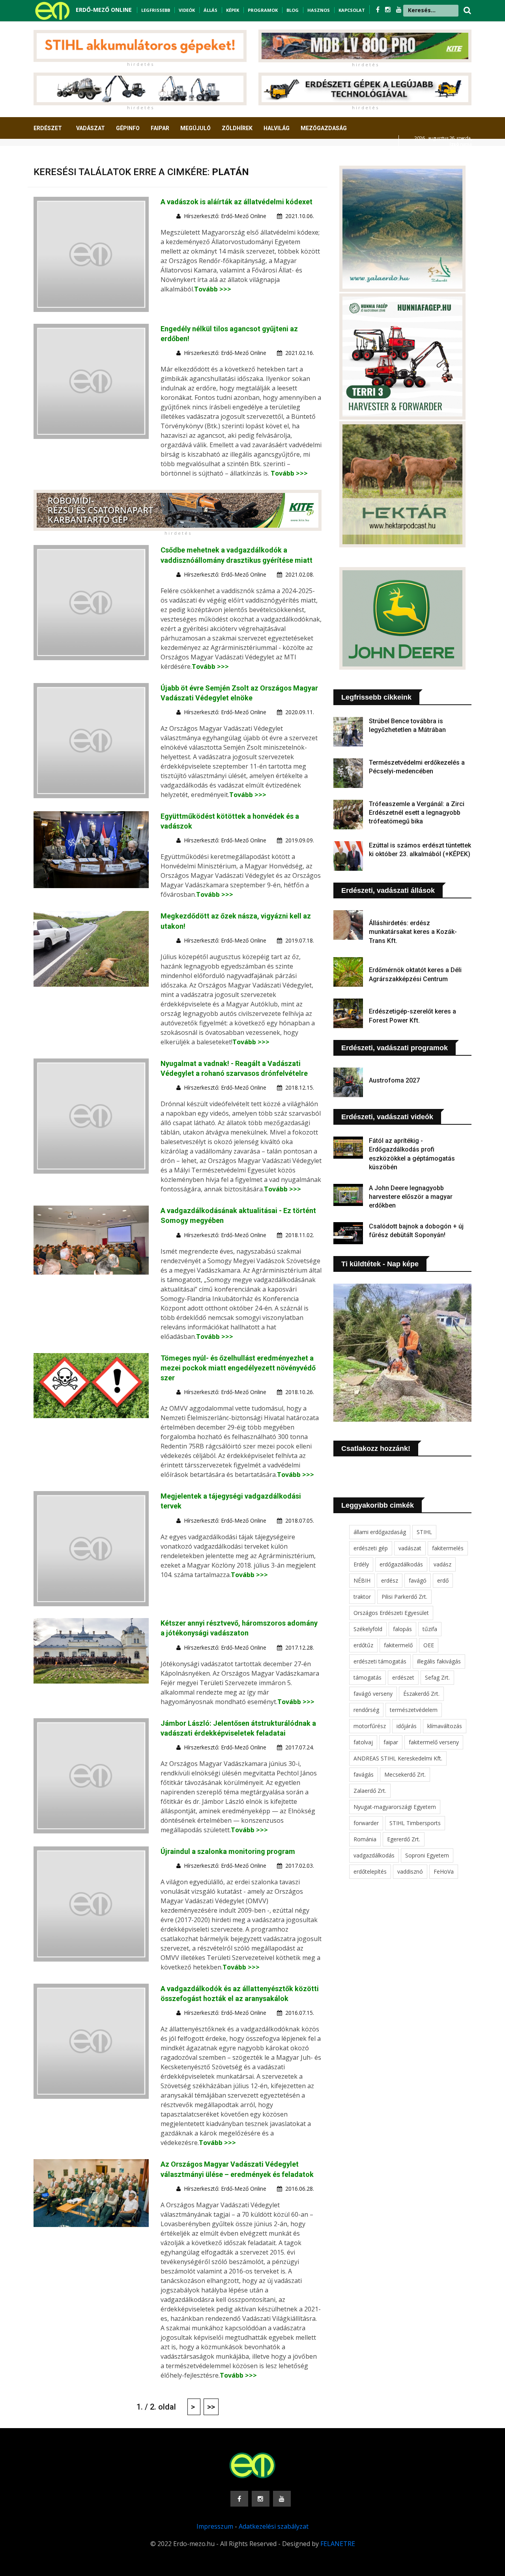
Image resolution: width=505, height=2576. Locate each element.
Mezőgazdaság (324, 128)
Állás (210, 10)
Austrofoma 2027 (394, 1080)
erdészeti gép (371, 1548)
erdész (390, 1580)
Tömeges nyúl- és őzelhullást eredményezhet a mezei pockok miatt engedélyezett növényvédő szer (238, 1368)
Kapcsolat (352, 10)
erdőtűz (363, 1645)
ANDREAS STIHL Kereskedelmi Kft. (398, 1758)
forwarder (366, 1823)
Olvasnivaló (56, 157)
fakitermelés (448, 1548)
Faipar (160, 128)
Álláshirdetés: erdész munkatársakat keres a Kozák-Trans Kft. (413, 932)
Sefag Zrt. (437, 1677)
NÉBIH (362, 1580)
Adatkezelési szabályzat (274, 2526)
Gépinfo (128, 128)
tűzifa (430, 1629)
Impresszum (215, 2526)
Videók (187, 10)
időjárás (407, 1726)
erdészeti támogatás (380, 1661)
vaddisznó (410, 1871)
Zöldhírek (237, 128)
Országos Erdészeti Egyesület (391, 1613)
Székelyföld (368, 1629)
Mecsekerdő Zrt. (405, 1774)
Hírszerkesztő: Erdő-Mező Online (225, 216)
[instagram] (389, 9)
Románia (365, 1839)
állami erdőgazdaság (380, 1532)
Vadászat (91, 128)
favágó (418, 1580)
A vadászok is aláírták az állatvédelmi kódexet (237, 202)
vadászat (410, 1548)
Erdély (361, 1564)
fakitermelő (398, 1645)
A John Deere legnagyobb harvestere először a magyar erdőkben (411, 1197)
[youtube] (399, 9)
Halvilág (277, 128)
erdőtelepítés (370, 1871)
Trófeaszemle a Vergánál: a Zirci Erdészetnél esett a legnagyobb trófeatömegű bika (417, 813)
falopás (402, 1629)
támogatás (368, 1677)
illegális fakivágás (439, 1661)
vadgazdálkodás (374, 1855)
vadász (442, 1564)
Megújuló (195, 128)
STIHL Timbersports (415, 1823)
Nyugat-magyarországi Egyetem (395, 1807)
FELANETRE (338, 2544)
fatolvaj (363, 1742)
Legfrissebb (156, 10)
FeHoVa (444, 1871)
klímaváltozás (445, 1726)
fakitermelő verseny (434, 1742)
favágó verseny (373, 1694)
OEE (429, 1645)
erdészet (403, 1677)
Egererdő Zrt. (404, 1839)
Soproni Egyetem (427, 1855)
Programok (263, 10)
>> (211, 2407)
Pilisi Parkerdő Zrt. (404, 1597)
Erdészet (48, 128)
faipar (391, 1742)
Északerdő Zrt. (421, 1694)
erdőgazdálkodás (401, 1564)
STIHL (424, 1532)
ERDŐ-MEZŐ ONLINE (104, 10)
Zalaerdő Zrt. (370, 1791)
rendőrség (366, 1710)
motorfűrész (370, 1726)
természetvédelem (414, 1710)
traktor (362, 1597)
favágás (364, 1774)
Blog (293, 10)
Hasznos (319, 10)
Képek (233, 10)
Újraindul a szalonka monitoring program (228, 1851)
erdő (443, 1580)
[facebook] (379, 9)
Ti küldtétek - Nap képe (380, 1264)
